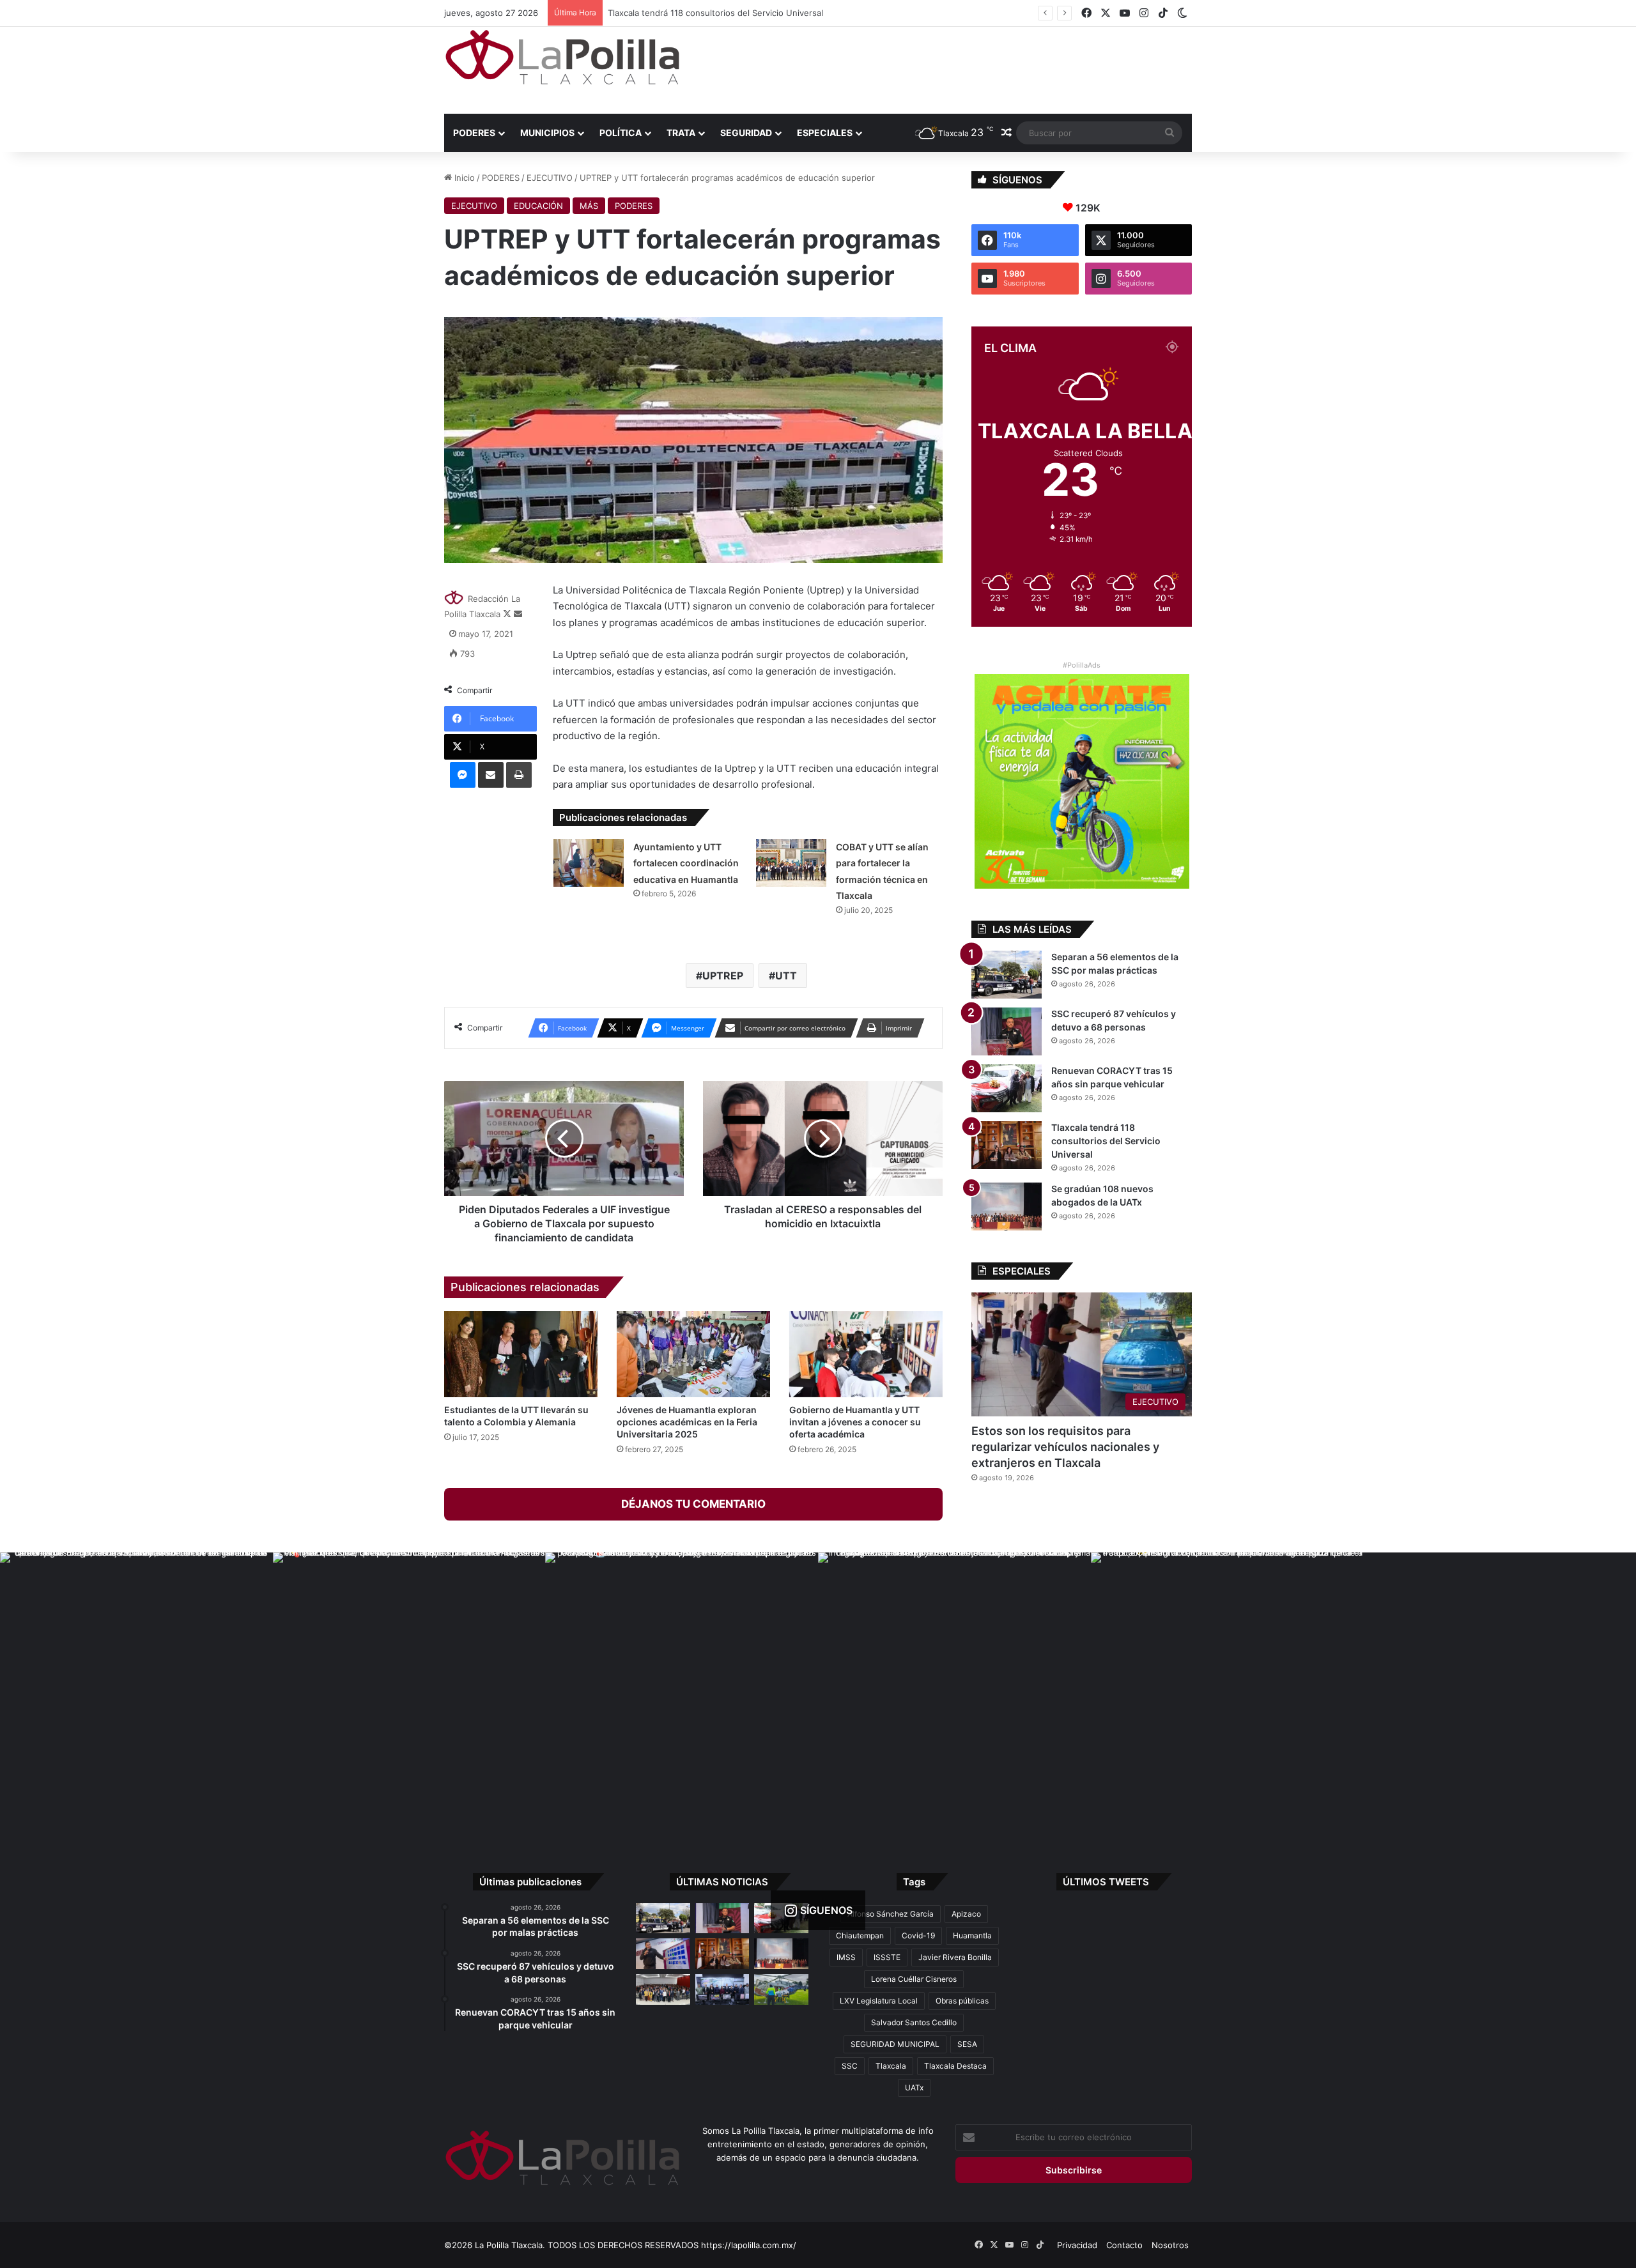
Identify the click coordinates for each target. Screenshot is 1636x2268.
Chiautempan (860, 1935)
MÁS (589, 206)
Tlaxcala (891, 2066)
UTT (786, 976)
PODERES (474, 133)
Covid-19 (918, 1935)
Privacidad (1077, 2245)
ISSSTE (887, 1957)
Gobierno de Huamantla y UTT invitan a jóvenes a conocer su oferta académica (855, 1422)
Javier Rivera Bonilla (955, 1957)
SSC (850, 2066)
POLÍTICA (621, 133)
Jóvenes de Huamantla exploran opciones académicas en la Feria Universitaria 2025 (687, 1422)
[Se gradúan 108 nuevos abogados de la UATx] (1007, 1207)
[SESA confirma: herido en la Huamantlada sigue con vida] (781, 1989)
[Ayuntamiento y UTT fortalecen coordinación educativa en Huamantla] (589, 863)
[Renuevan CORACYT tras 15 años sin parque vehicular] (1007, 1088)
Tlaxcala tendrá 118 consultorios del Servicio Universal (1106, 1141)
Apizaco (966, 1914)
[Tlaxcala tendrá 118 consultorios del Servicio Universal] (1007, 1145)
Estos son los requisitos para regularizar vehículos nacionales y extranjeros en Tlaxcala (1065, 1447)
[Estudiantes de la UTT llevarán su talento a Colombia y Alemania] (521, 1354)
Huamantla (972, 1935)
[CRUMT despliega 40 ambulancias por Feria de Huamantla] (663, 1954)
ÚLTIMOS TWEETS (1106, 1882)
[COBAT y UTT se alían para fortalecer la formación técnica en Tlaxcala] (791, 863)
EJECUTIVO (550, 178)
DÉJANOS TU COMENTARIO (693, 1504)
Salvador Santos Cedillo (914, 2022)
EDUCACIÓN (538, 206)
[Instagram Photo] (136, 1689)
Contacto (1124, 2245)
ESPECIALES (825, 133)
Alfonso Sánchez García (891, 1914)
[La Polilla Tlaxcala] (562, 57)
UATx (914, 2088)
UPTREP (723, 976)
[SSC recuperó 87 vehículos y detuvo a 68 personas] (1007, 1031)
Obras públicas (962, 2001)
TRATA (681, 133)
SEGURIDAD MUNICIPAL (895, 2044)
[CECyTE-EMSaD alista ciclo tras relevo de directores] (663, 1989)
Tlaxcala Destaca (955, 2066)
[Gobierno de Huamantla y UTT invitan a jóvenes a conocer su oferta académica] (866, 1354)
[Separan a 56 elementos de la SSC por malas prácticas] (1007, 975)
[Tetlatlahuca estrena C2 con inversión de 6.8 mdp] (722, 1989)
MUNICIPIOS (547, 133)
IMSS (846, 1957)
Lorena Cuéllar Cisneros (914, 1979)
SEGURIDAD (746, 133)
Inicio (463, 178)
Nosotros (1170, 2245)
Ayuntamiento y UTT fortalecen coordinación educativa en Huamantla (686, 863)
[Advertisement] (946, 68)
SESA (967, 2044)
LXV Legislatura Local (879, 2001)
